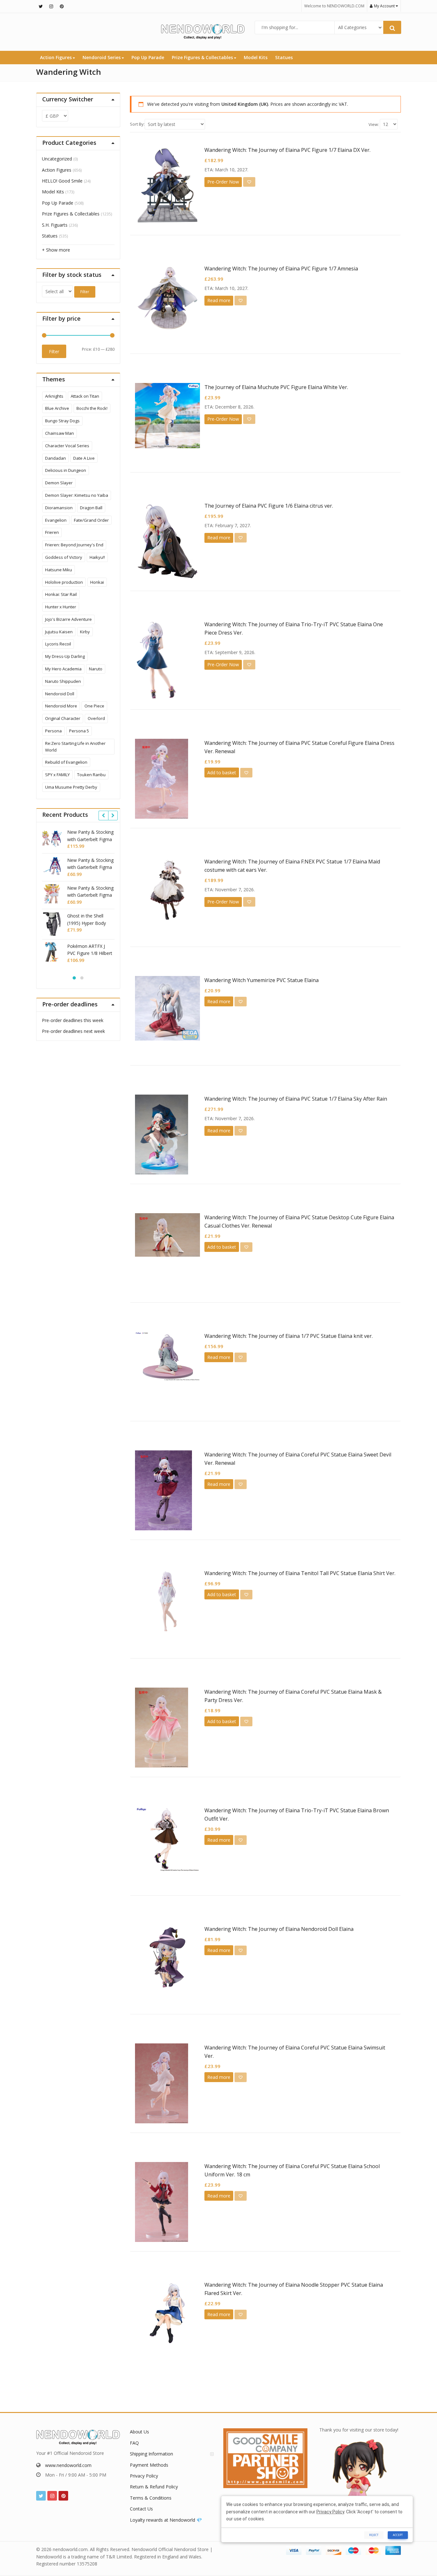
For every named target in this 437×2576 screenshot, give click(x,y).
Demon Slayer (59, 483)
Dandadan (56, 458)
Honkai (97, 582)
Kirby (85, 632)
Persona (53, 731)
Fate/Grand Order (91, 520)
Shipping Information (151, 2454)
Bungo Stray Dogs (62, 421)
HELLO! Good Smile (62, 181)
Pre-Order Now (223, 182)
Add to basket (222, 773)
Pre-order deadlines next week (73, 1031)
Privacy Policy (144, 2476)
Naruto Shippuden (63, 681)
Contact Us (141, 2509)
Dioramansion (59, 508)
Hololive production (64, 582)
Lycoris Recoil (58, 644)
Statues (284, 57)
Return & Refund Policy (154, 2487)
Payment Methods (149, 2465)
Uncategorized (57, 159)
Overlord (96, 718)
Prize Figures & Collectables (203, 57)
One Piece (94, 706)
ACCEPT (398, 2535)
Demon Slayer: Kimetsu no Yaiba (77, 495)
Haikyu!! (97, 557)
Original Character (63, 718)
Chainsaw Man (60, 433)
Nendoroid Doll (60, 694)
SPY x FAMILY (57, 775)
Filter (85, 292)
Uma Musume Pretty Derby (71, 787)
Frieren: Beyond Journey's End (74, 545)
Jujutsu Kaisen (59, 632)
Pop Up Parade (148, 57)
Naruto (96, 669)
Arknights (54, 396)
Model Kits (256, 57)
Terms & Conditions (151, 2498)
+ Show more (56, 250)
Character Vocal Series (67, 446)
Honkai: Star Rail (61, 594)
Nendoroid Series (102, 57)
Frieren (52, 532)
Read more (219, 300)
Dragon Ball (91, 508)
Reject (374, 2535)
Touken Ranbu (91, 775)
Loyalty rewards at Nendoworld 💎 (166, 2520)
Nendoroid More (61, 706)
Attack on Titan (85, 396)
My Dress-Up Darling (65, 656)
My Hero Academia (63, 669)
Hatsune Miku (59, 570)
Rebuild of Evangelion (66, 762)
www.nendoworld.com (68, 2465)
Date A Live (84, 458)
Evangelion (56, 520)
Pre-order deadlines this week (73, 1020)
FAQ (134, 2443)
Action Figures (56, 57)
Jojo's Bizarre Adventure (68, 619)
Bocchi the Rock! (92, 408)
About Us (139, 2432)
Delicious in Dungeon (66, 470)
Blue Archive (57, 408)
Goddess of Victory (64, 557)
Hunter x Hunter (61, 607)
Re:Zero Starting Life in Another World (75, 747)
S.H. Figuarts (55, 225)
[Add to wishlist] (249, 182)
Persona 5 (79, 731)
